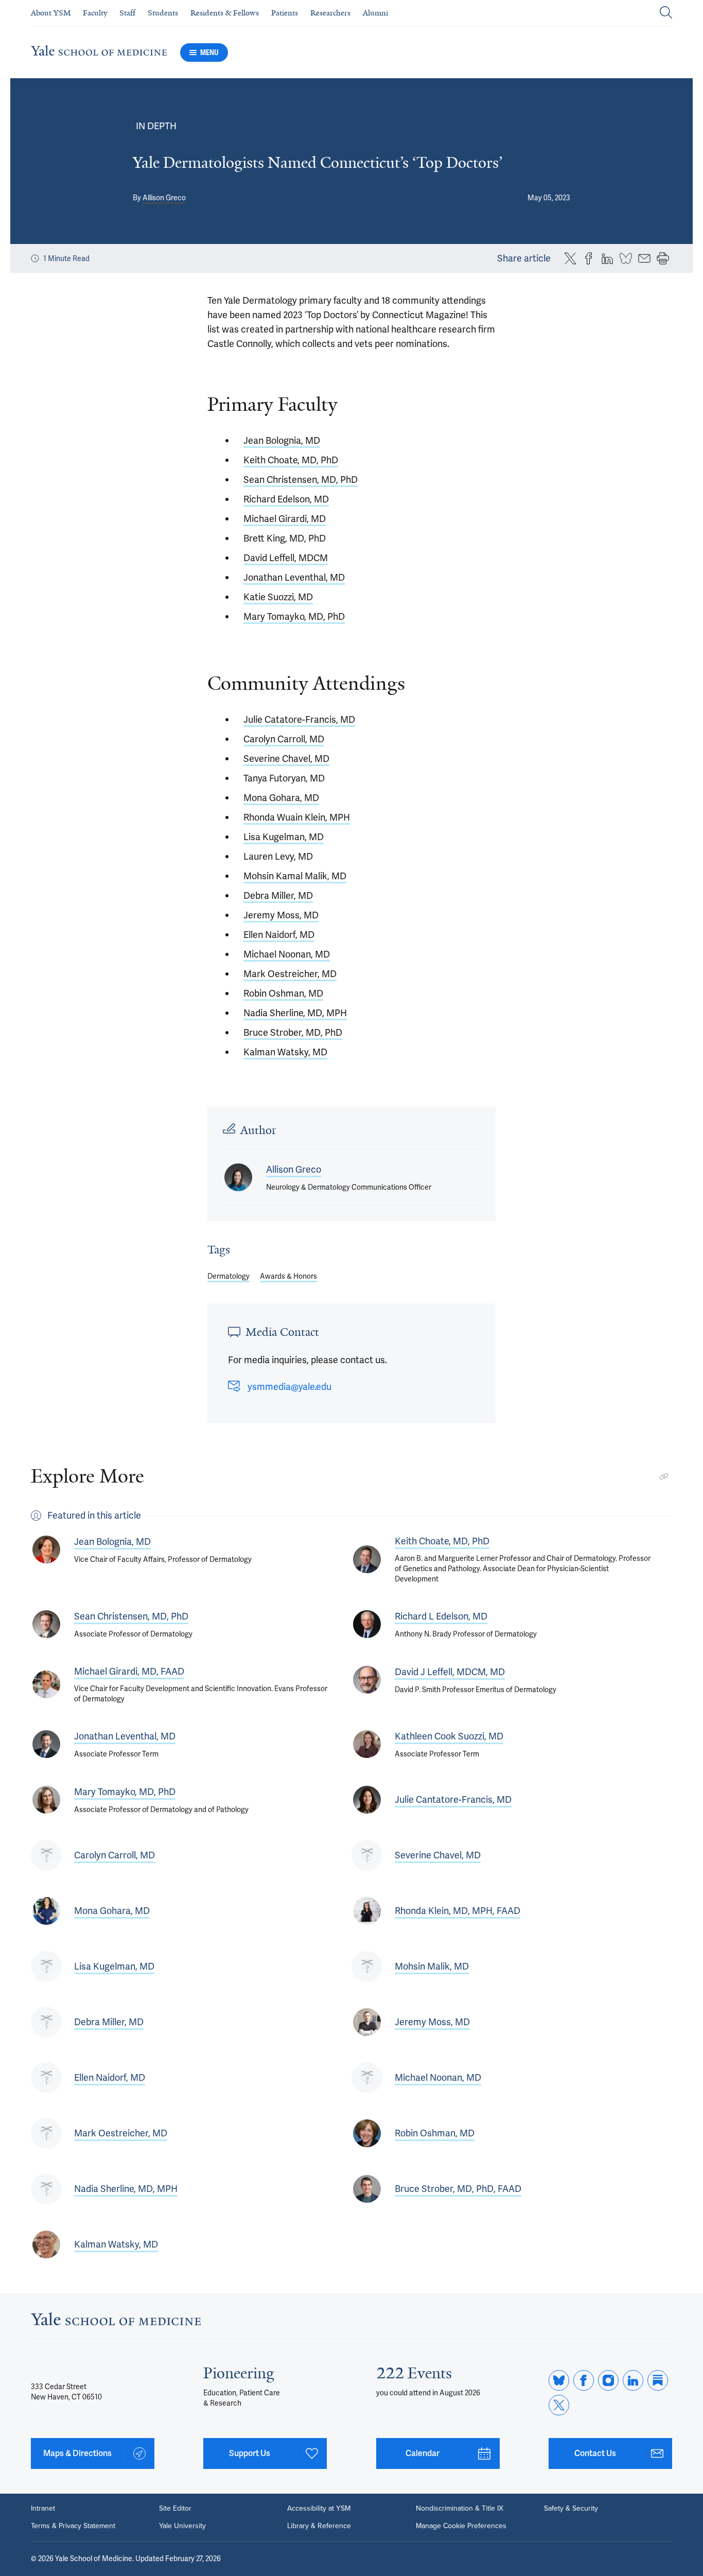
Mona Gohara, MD (281, 798)
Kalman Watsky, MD (285, 1052)
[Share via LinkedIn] (607, 258)
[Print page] (663, 258)
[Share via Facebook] (589, 258)
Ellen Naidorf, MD (279, 935)
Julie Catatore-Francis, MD (299, 719)
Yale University (182, 2526)
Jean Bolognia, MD (282, 440)
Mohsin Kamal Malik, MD (295, 876)
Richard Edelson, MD (286, 499)
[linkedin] (633, 2380)
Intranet (43, 2509)
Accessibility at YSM (319, 2509)
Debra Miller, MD (278, 895)
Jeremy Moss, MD (281, 915)
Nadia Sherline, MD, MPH (295, 1013)
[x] (559, 2405)
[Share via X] (570, 258)
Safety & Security (571, 2509)
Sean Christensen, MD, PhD (301, 480)
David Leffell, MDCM (286, 558)
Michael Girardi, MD (285, 519)
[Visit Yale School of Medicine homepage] (116, 2322)
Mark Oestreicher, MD (290, 974)
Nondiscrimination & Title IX (460, 2509)
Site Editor (175, 2509)
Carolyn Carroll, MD (284, 739)
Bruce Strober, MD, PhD (293, 1032)
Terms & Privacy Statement (73, 2526)
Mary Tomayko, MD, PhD (294, 616)
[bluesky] (559, 2380)
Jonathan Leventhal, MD (294, 577)
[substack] (658, 2380)
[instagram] (608, 2380)
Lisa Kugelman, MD (284, 837)
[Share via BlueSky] (626, 258)
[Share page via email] (644, 258)
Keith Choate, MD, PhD (291, 460)
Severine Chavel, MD (286, 759)
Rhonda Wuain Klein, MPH (297, 817)
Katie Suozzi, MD (278, 597)
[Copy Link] (664, 1476)
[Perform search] (666, 13)
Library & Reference (319, 2526)
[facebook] (584, 2380)
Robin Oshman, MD (283, 993)
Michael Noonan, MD (287, 954)
